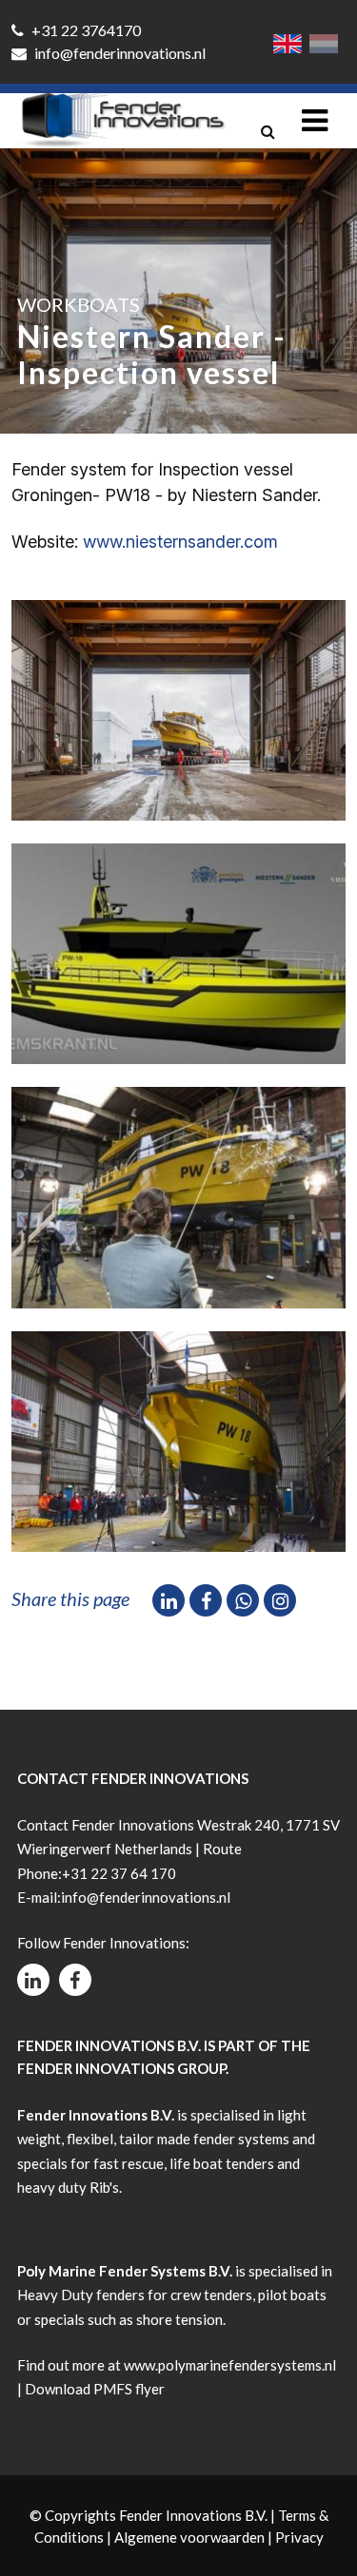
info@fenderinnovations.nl (119, 53)
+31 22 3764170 (85, 30)
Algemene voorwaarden (189, 2537)
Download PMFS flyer (95, 2389)
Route (222, 1849)
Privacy (299, 2537)
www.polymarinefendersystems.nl (230, 2365)
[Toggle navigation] (315, 120)
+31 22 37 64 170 (119, 1873)
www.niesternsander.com (180, 542)
